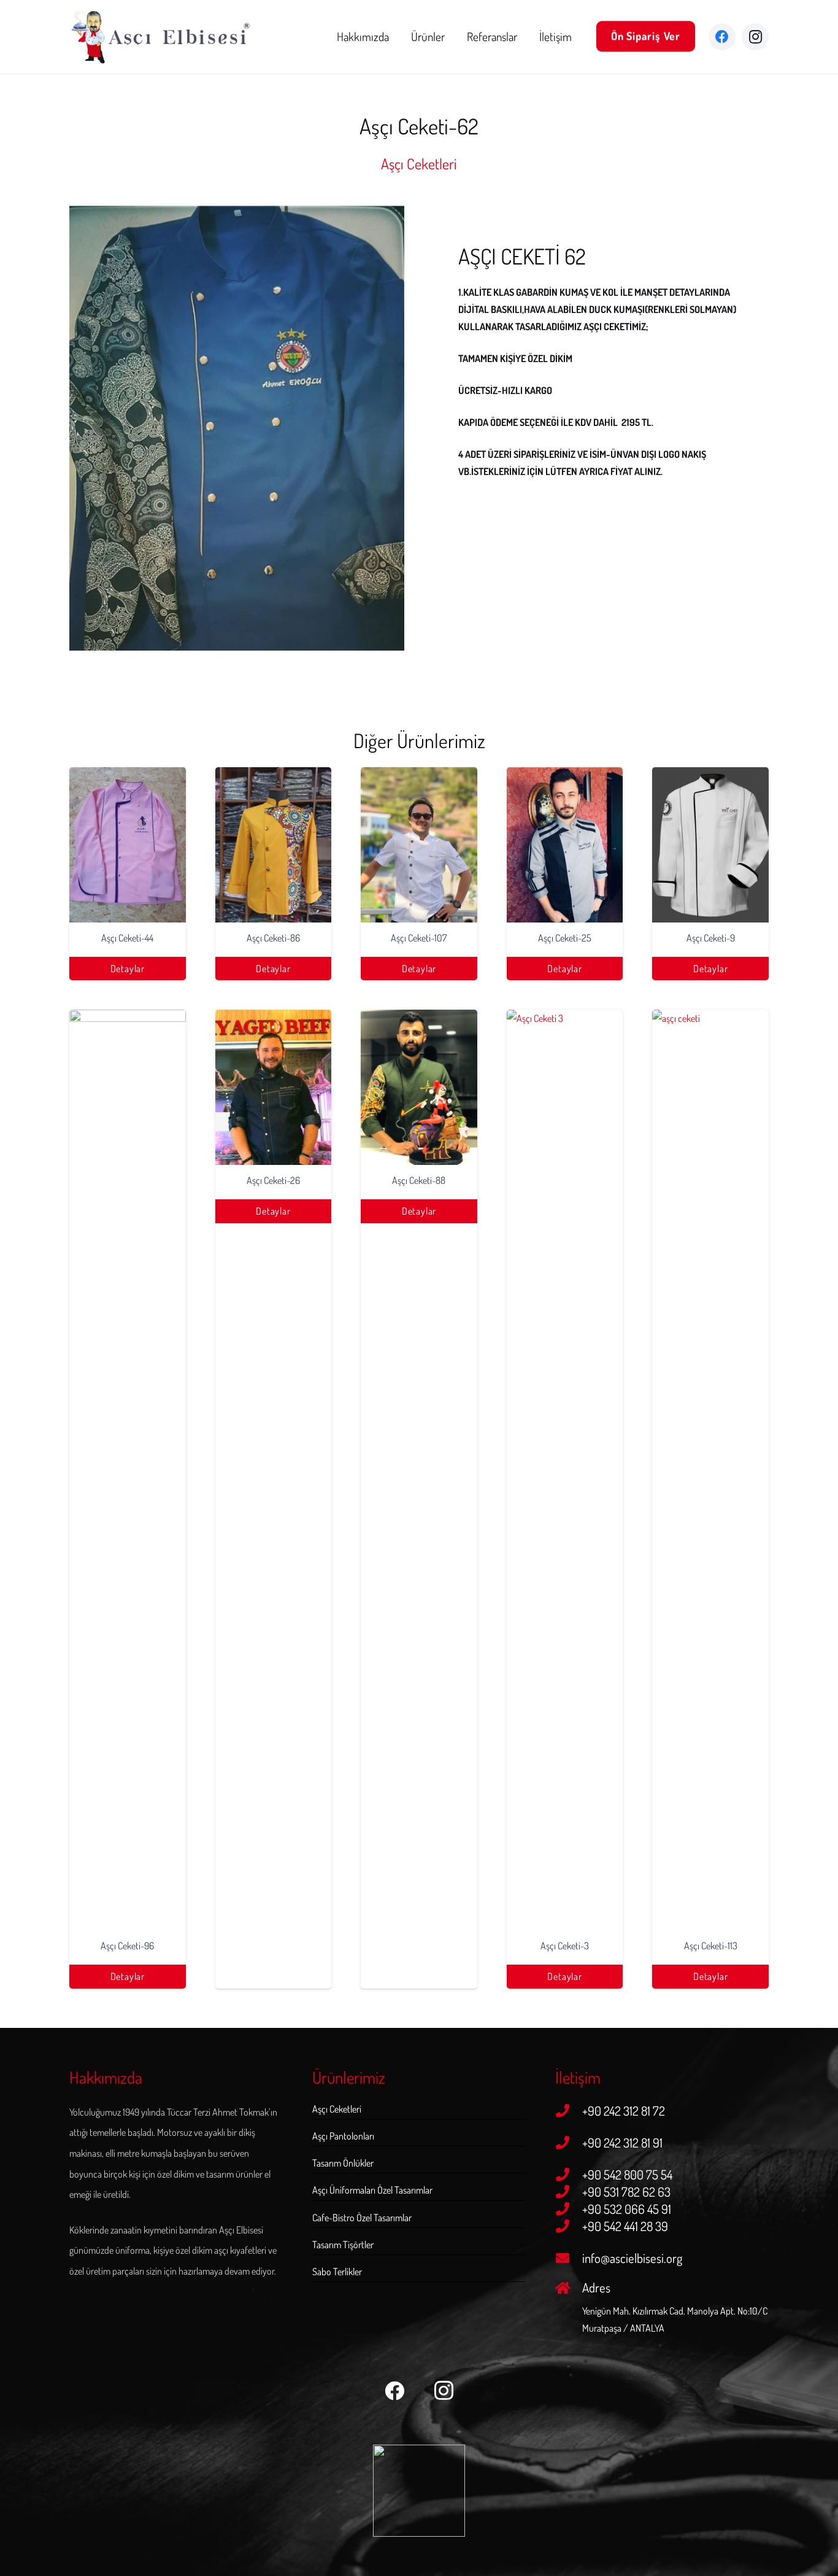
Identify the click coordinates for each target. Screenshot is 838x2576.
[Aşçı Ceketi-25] (565, 845)
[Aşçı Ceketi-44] (128, 845)
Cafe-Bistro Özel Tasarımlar (362, 2218)
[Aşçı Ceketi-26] (274, 1087)
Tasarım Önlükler (343, 2163)
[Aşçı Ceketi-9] (710, 845)
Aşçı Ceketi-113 (711, 1946)
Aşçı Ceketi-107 (419, 938)
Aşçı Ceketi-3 (565, 1946)
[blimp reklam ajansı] (419, 2491)
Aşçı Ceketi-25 (565, 938)
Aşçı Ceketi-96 (127, 1946)
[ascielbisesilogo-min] (161, 37)
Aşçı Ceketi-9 (711, 938)
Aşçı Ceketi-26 (273, 1180)
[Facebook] (722, 37)
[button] (452, 37)
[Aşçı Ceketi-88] (419, 1087)
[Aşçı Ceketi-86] (274, 845)
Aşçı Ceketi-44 (127, 938)
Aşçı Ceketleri (337, 2109)
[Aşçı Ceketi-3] (565, 1470)
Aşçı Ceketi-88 (419, 1180)
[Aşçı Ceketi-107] (419, 845)
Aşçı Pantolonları (343, 2136)
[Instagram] (755, 37)
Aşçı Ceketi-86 (273, 938)
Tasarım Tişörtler (343, 2245)
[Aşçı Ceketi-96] (128, 1470)
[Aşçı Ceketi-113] (710, 1470)
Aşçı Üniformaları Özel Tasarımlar (372, 2190)
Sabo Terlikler (337, 2272)
